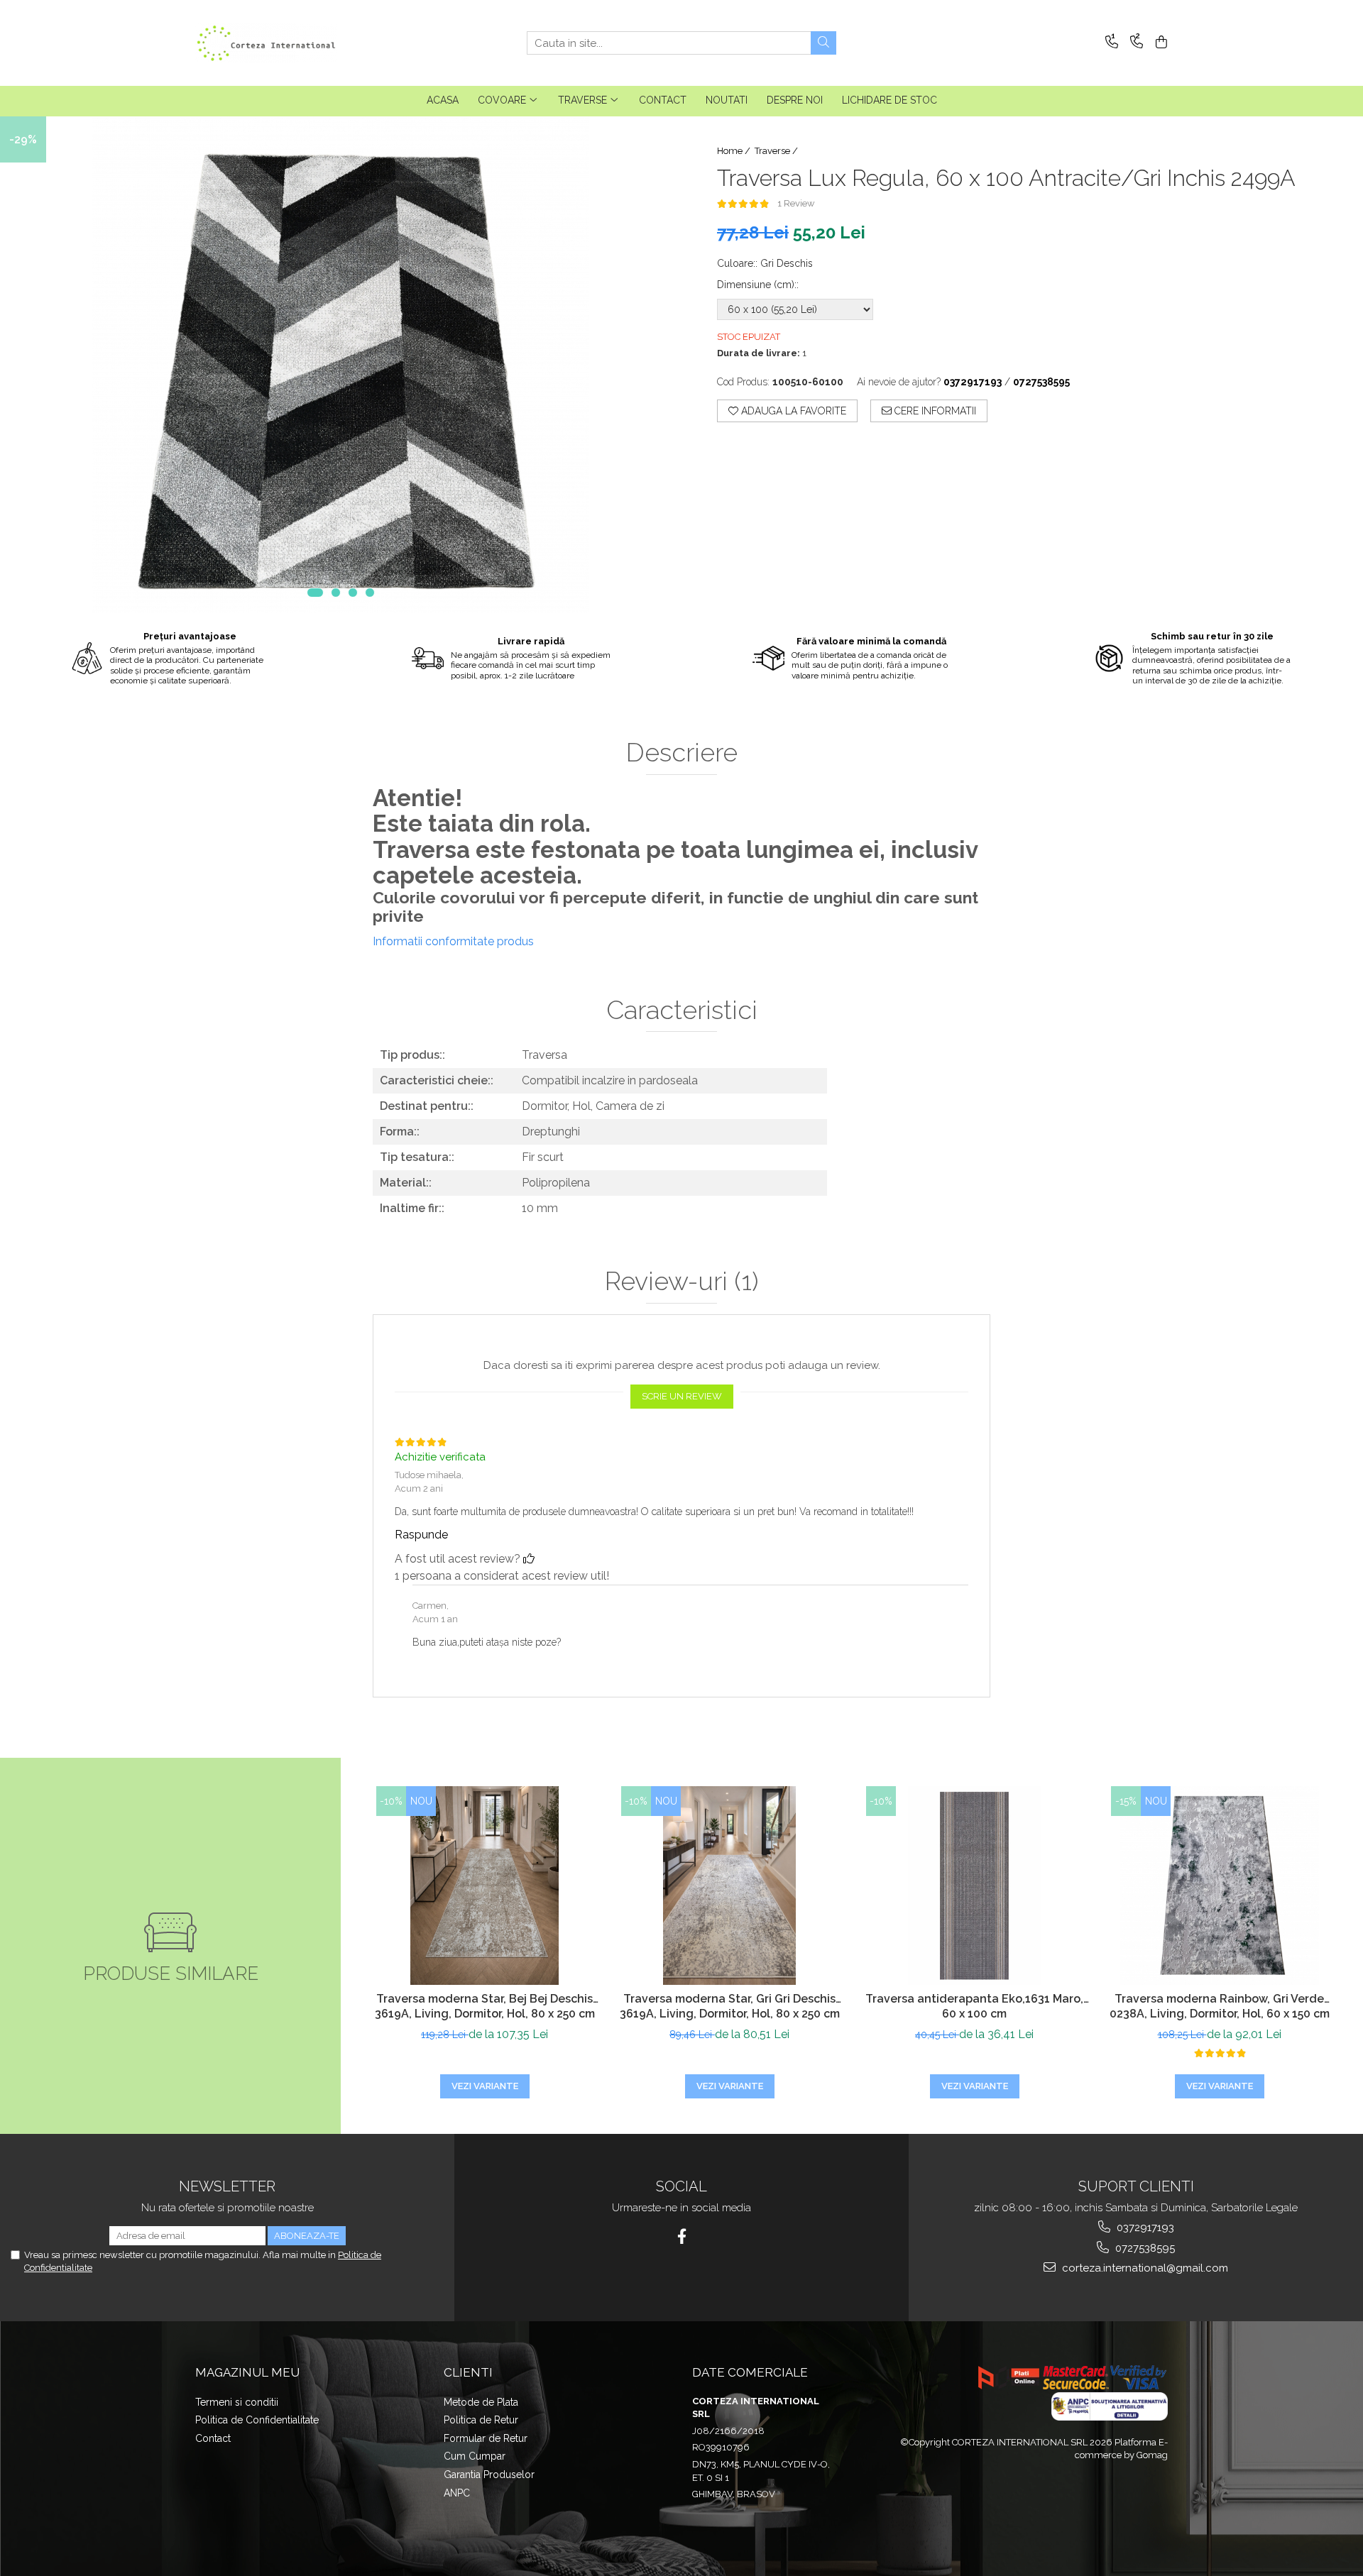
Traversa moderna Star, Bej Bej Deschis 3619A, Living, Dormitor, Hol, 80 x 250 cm (485, 2006)
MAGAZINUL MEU (247, 2372)
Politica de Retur (481, 2420)
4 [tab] (370, 593)
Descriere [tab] (682, 753)
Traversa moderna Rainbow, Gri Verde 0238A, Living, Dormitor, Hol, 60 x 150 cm (1220, 2006)
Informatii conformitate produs (453, 941)
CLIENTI (468, 2372)
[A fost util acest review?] (529, 1559)
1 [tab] (315, 593)
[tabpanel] (341, 365)
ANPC (457, 2493)
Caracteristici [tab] (682, 1011)
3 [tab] (353, 593)
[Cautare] (823, 43)
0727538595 (1144, 2248)
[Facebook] (682, 2236)
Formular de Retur (486, 2438)
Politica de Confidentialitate (257, 2420)
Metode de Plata (481, 2402)
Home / (735, 151)
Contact (213, 2438)
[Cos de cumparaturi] (1159, 43)
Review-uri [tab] (681, 1282)
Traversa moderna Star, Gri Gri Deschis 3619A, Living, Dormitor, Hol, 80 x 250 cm (730, 2006)
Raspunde (421, 1535)
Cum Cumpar (475, 2456)
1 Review (796, 203)
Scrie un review (682, 1396)
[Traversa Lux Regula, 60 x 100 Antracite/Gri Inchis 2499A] (341, 365)
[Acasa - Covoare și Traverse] (266, 43)
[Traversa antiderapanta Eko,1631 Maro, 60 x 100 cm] (974, 1886)
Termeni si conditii (237, 2402)
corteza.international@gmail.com (1144, 2268)
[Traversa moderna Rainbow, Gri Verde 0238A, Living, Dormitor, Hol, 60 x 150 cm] (1219, 1886)
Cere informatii (934, 411)
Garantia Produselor (489, 2475)
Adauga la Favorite (792, 411)
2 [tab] (336, 593)
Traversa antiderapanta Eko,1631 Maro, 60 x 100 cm (974, 2006)
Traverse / (777, 151)
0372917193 (1144, 2228)
